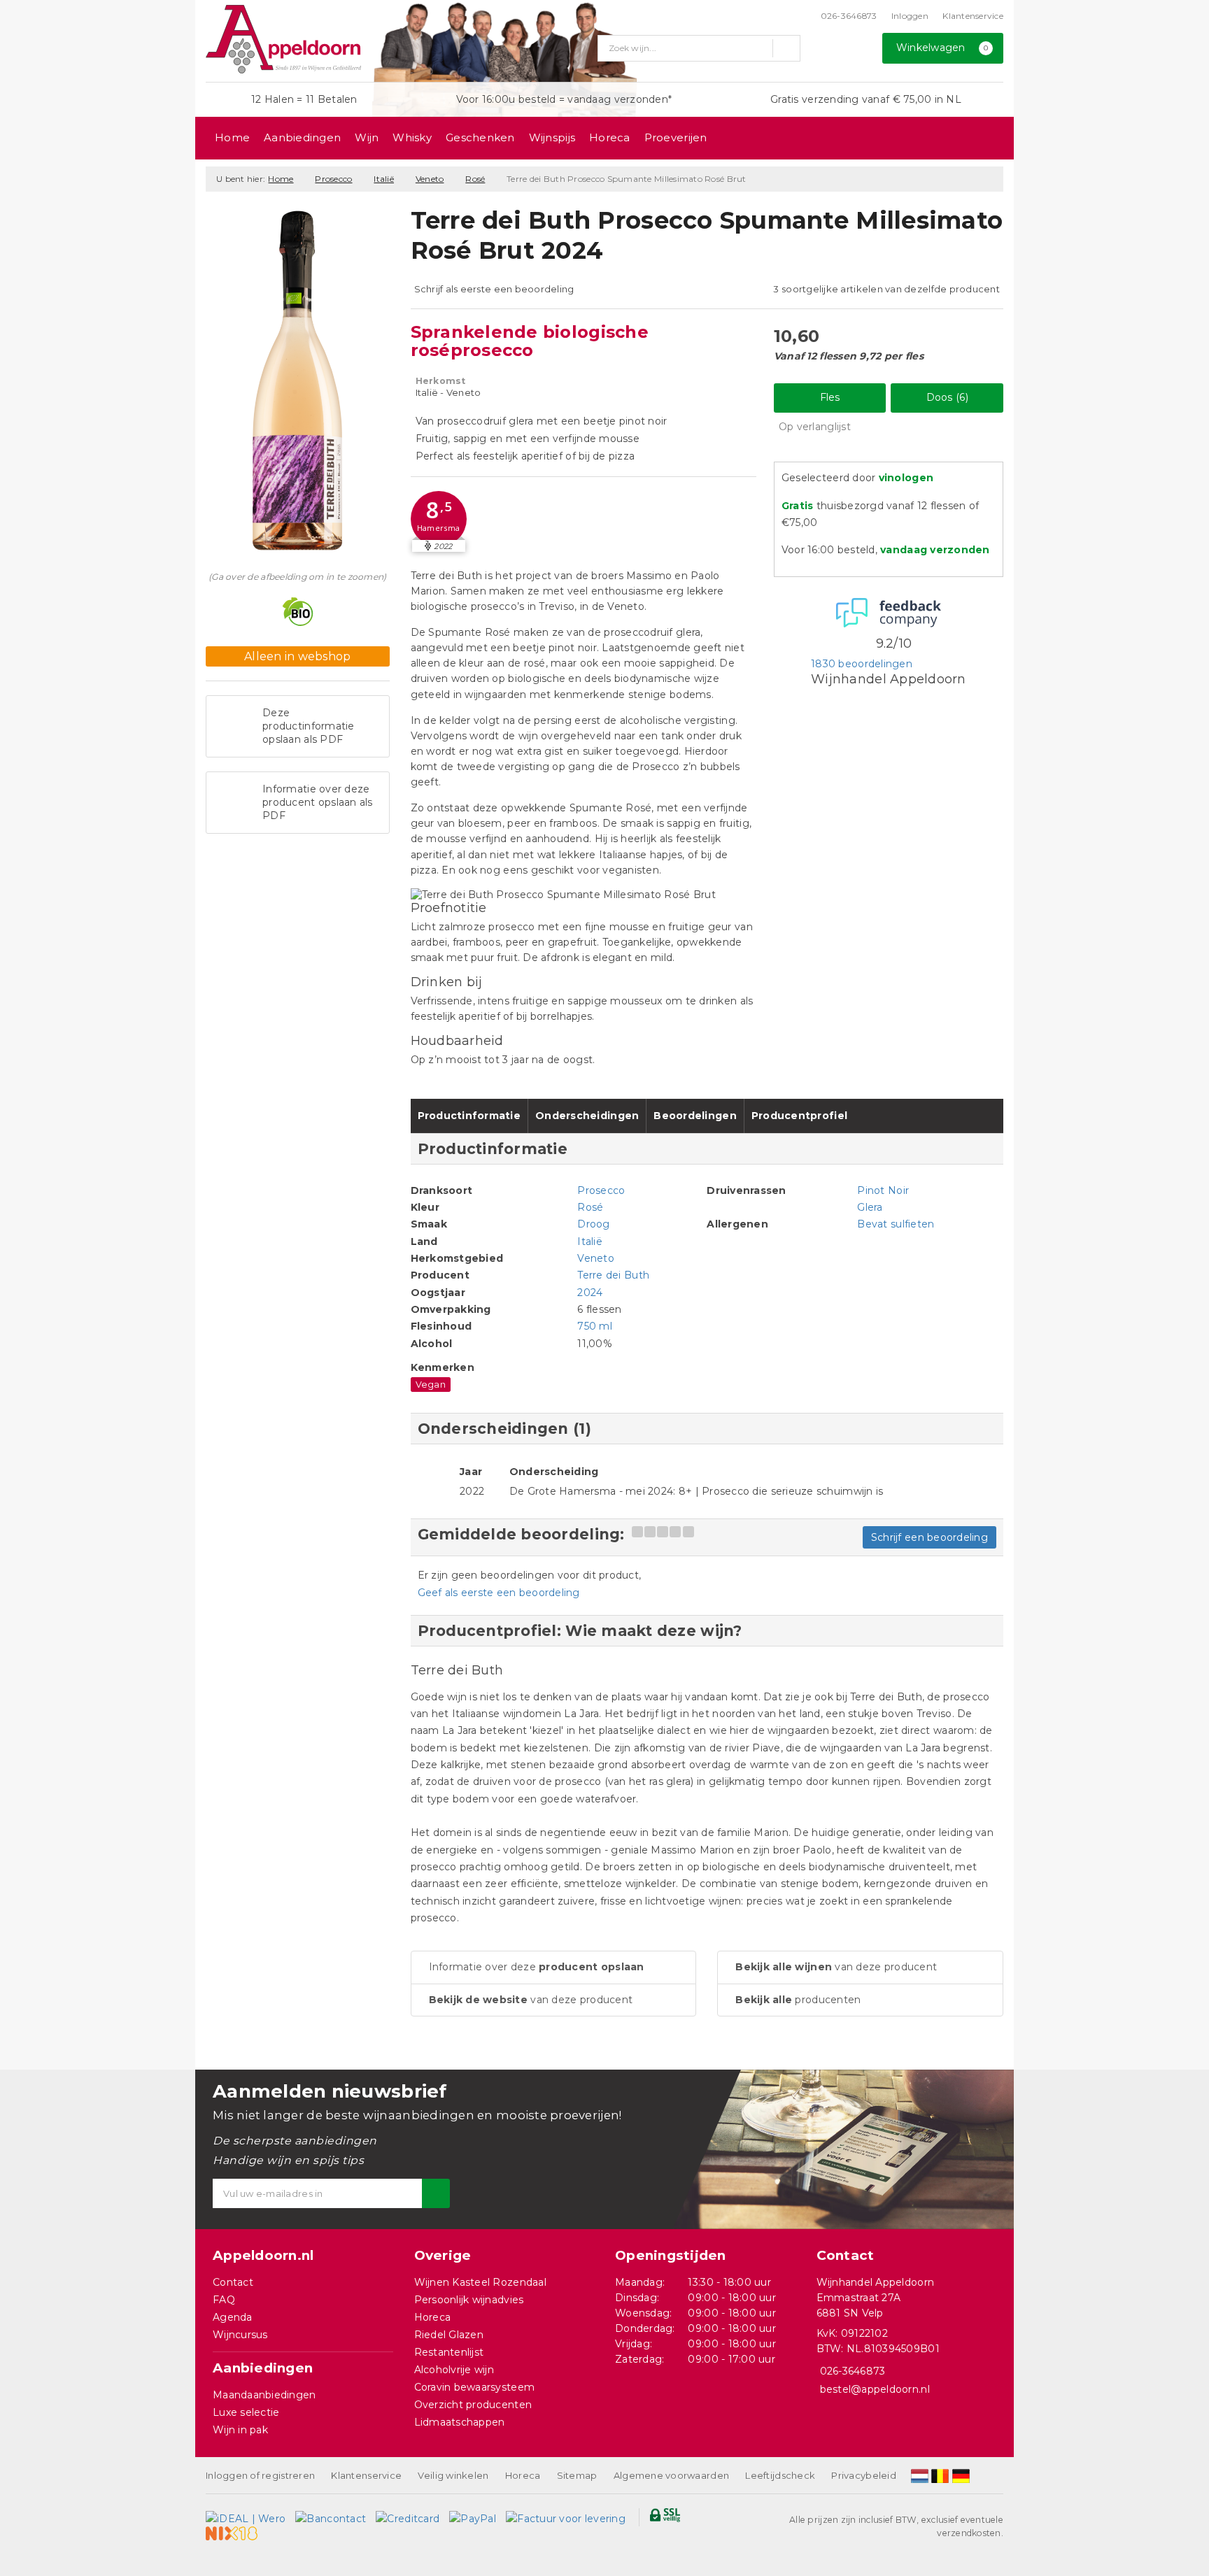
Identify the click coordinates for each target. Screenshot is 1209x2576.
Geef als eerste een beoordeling (499, 1593)
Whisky (412, 137)
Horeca (610, 137)
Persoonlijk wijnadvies (469, 2300)
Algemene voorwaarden (671, 2475)
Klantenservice (973, 16)
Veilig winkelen (453, 2475)
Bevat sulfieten (896, 1224)
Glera (870, 1207)
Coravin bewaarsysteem (475, 2387)
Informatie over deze (537, 1967)
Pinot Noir (883, 1190)
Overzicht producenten (473, 2405)
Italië (384, 179)
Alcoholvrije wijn (454, 2370)
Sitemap (577, 2475)
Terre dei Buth (613, 1275)
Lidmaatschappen (460, 2422)
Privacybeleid (863, 2475)
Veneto (430, 179)
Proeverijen (676, 137)
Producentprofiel (799, 1116)
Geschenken (480, 137)
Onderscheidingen (587, 1116)
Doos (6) (947, 397)
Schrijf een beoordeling (929, 1537)
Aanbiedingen (302, 137)
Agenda (233, 2317)
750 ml (595, 1326)
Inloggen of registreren (260, 2475)
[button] (439, 519)
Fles (830, 397)
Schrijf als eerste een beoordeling (494, 289)
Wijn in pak (240, 2430)
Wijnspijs (552, 137)
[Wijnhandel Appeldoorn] (283, 39)
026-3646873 (849, 16)
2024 (590, 1293)
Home (232, 137)
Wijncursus (240, 2335)
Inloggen (910, 16)
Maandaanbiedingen (264, 2395)
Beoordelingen (695, 1116)
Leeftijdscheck (780, 2475)
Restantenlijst (449, 2352)
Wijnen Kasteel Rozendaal (480, 2282)
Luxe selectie (246, 2412)
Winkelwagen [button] (942, 48)
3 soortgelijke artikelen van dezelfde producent (886, 289)
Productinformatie (469, 1116)
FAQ (224, 2300)
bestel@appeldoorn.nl (875, 2389)
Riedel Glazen (449, 2335)
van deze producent (531, 2000)
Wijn (367, 137)
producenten (798, 2000)
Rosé (475, 179)
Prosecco (333, 179)
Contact (233, 2282)
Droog (593, 1224)
